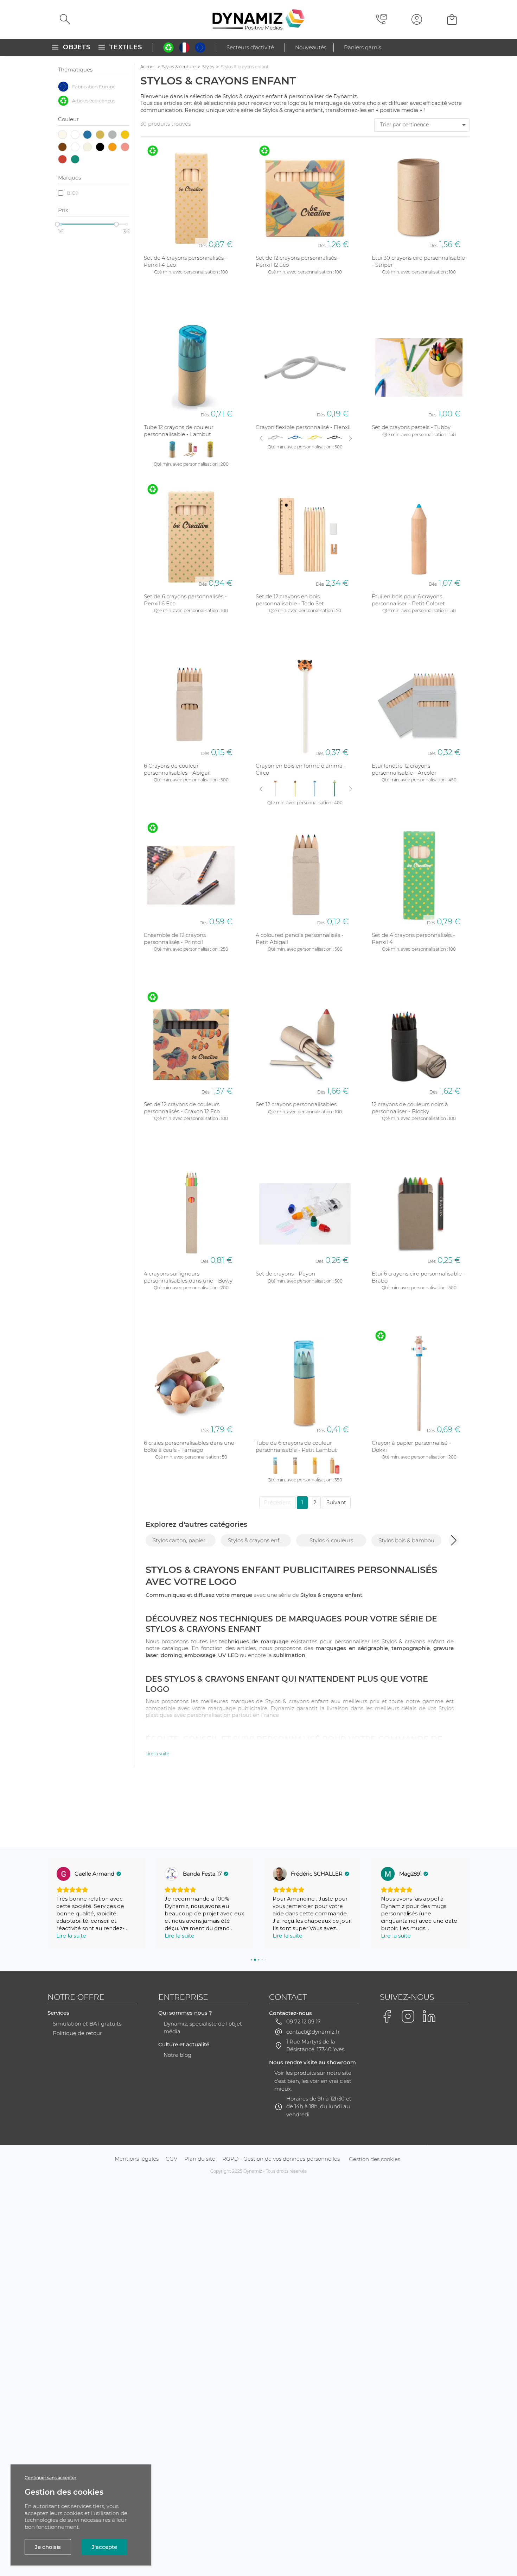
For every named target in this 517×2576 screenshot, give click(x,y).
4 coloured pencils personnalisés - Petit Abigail (300, 939)
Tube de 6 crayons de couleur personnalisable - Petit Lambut (296, 1446)
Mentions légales (137, 2159)
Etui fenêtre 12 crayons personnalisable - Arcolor (404, 769)
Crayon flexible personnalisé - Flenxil (303, 427)
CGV (171, 2159)
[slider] (57, 224)
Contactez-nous (291, 2013)
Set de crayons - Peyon (285, 1274)
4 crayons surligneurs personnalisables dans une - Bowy (188, 1277)
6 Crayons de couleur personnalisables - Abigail (177, 769)
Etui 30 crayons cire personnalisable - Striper (418, 261)
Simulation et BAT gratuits (87, 2024)
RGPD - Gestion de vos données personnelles (281, 2159)
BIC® (73, 193)
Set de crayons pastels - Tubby (411, 427)
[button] (454, 1540)
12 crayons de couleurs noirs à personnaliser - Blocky (410, 1108)
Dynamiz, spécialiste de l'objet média (203, 2028)
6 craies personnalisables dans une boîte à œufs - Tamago (189, 1446)
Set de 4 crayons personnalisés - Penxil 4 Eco (186, 261)
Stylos (208, 67)
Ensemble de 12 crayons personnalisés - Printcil (175, 939)
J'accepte (104, 2547)
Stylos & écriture (179, 67)
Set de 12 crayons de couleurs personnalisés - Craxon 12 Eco (182, 1108)
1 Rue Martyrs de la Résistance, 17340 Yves (315, 2046)
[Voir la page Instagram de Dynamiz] (408, 2016)
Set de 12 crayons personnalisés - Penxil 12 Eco (298, 261)
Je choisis (48, 2547)
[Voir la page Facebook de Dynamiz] (387, 2016)
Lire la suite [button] (71, 1936)
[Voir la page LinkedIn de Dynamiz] (429, 2016)
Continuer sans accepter (50, 2478)
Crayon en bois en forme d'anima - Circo (301, 769)
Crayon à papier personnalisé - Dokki (411, 1446)
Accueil (148, 67)
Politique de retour (77, 2033)
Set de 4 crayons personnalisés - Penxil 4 (413, 939)
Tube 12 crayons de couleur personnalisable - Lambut (179, 431)
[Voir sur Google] (63, 1874)
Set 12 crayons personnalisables (296, 1104)
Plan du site (200, 2159)
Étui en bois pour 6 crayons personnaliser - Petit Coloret (408, 600)
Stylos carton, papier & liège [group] (184, 1540)
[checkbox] (94, 87)
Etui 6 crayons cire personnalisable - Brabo (419, 1277)
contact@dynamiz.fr (313, 2032)
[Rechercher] (65, 19)
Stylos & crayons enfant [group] (258, 1540)
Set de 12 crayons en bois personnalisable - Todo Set (290, 600)
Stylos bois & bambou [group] (406, 1540)
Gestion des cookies (375, 2159)
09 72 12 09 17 (304, 2021)
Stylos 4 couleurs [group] (331, 1540)
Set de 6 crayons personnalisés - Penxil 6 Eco (185, 600)
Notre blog (177, 2055)
